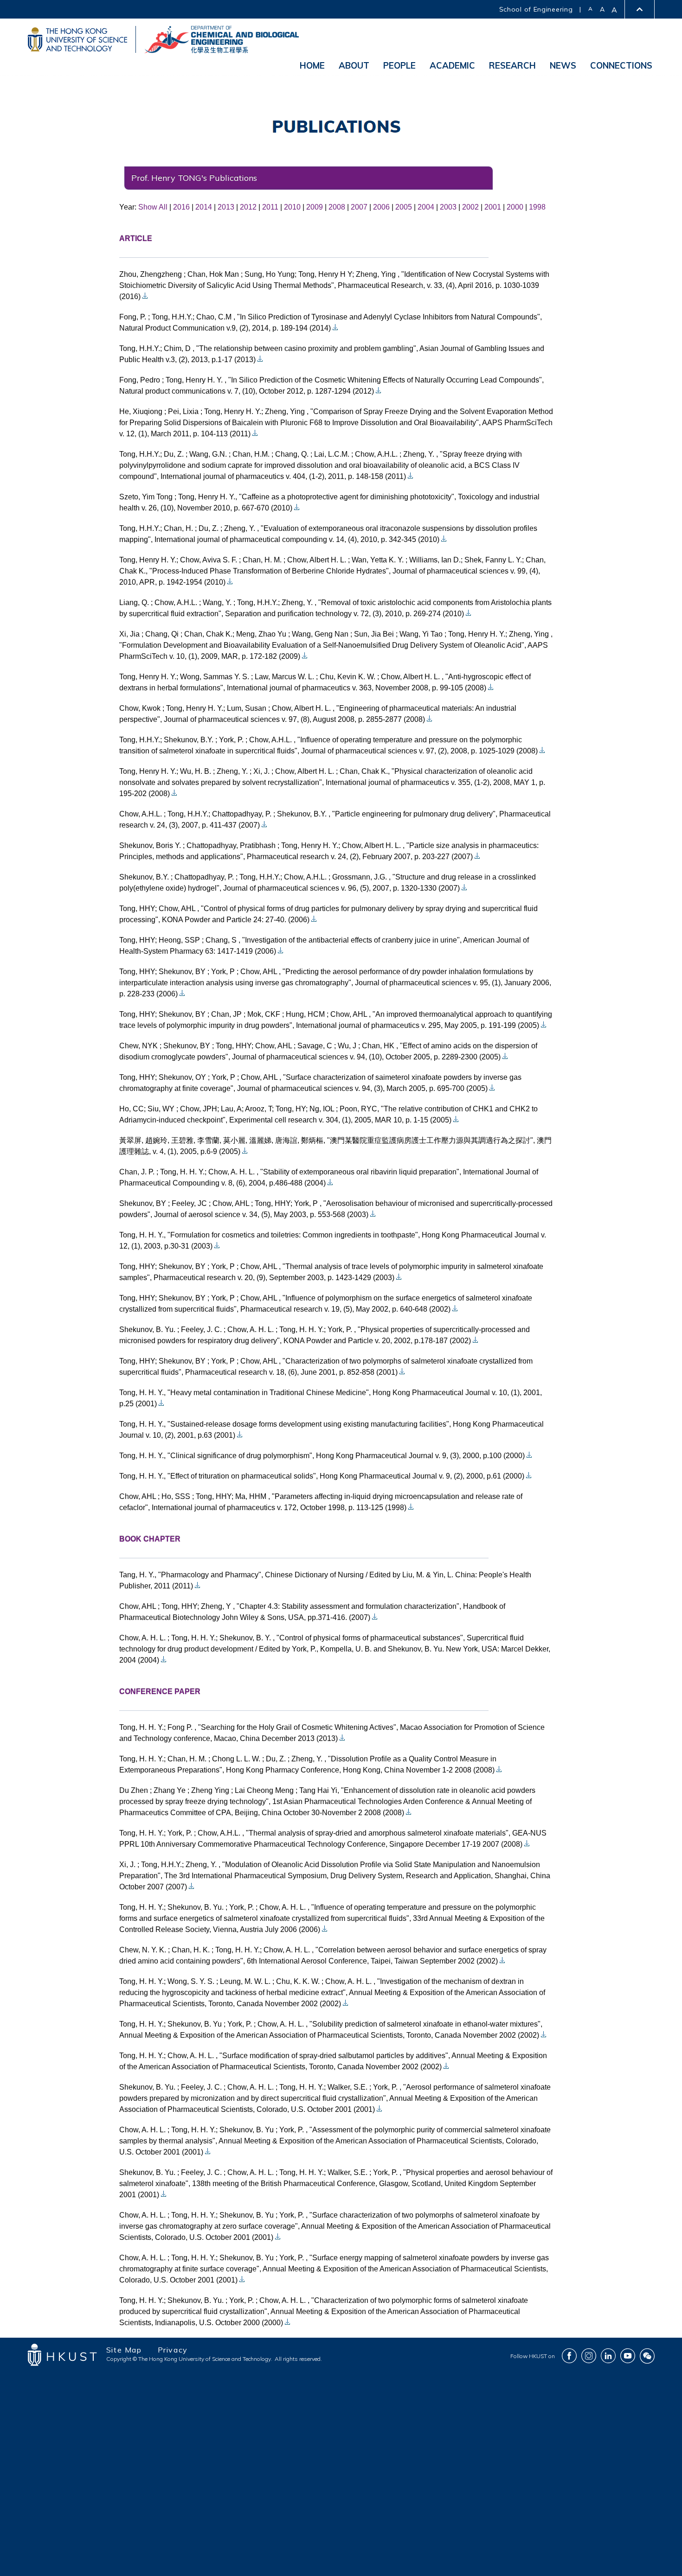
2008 (337, 207)
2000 (515, 207)
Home (312, 65)
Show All (153, 207)
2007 (359, 207)
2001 (493, 207)
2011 (270, 207)
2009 (315, 207)
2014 (204, 207)
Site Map (124, 2350)
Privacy (173, 2350)
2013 (226, 207)
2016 (181, 207)
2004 (426, 207)
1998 (537, 207)
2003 (448, 207)
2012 (248, 207)
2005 (404, 207)
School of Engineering (536, 9)
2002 (470, 207)
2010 (292, 207)
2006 (381, 207)
